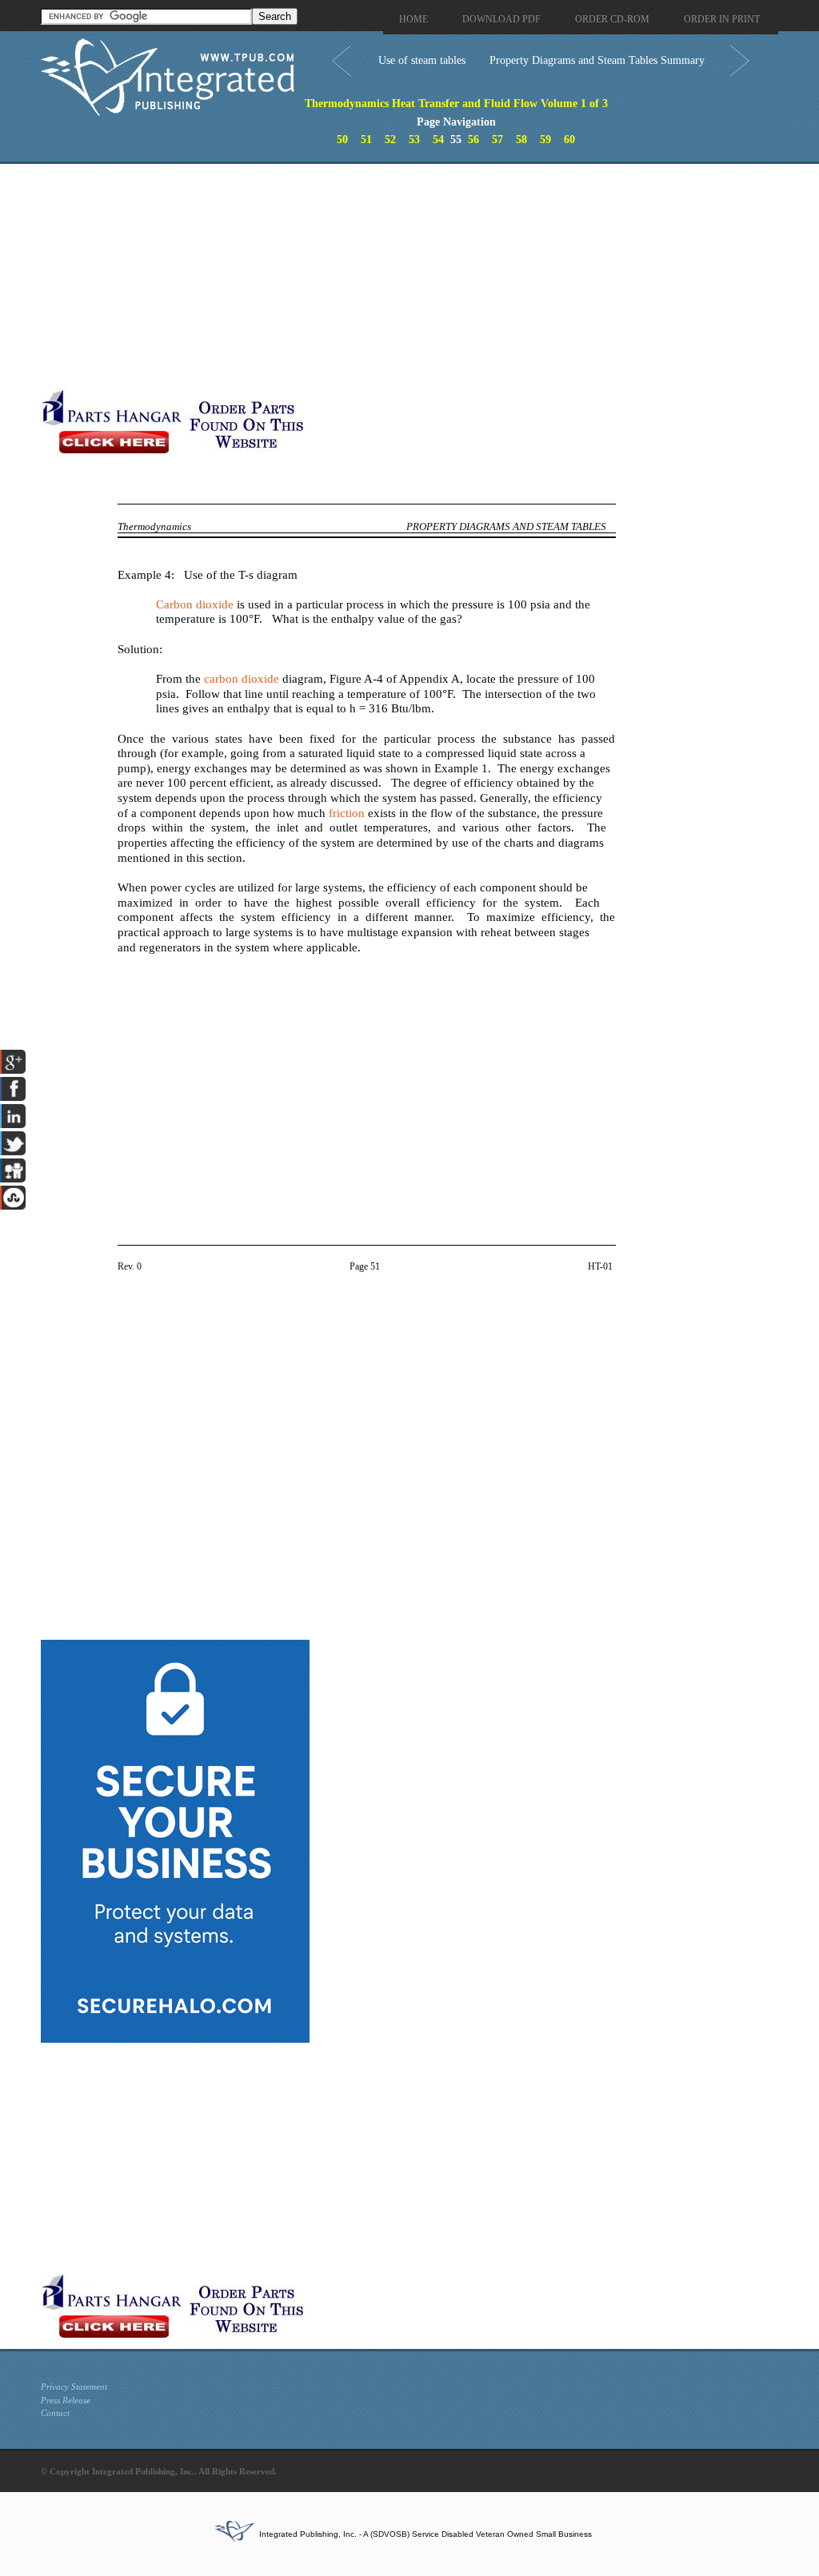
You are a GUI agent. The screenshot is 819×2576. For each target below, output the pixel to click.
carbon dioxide (242, 679)
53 (414, 140)
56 (473, 140)
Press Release (66, 2400)
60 (569, 140)
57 (497, 140)
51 (366, 140)
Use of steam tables (422, 60)
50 (342, 140)
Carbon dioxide (195, 604)
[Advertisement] (381, 276)
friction (347, 813)
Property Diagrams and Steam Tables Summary (597, 60)
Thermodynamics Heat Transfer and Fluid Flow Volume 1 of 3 (456, 104)
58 (521, 140)
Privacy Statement (74, 2387)
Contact (55, 2413)
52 (390, 140)
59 (545, 140)
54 (438, 140)
